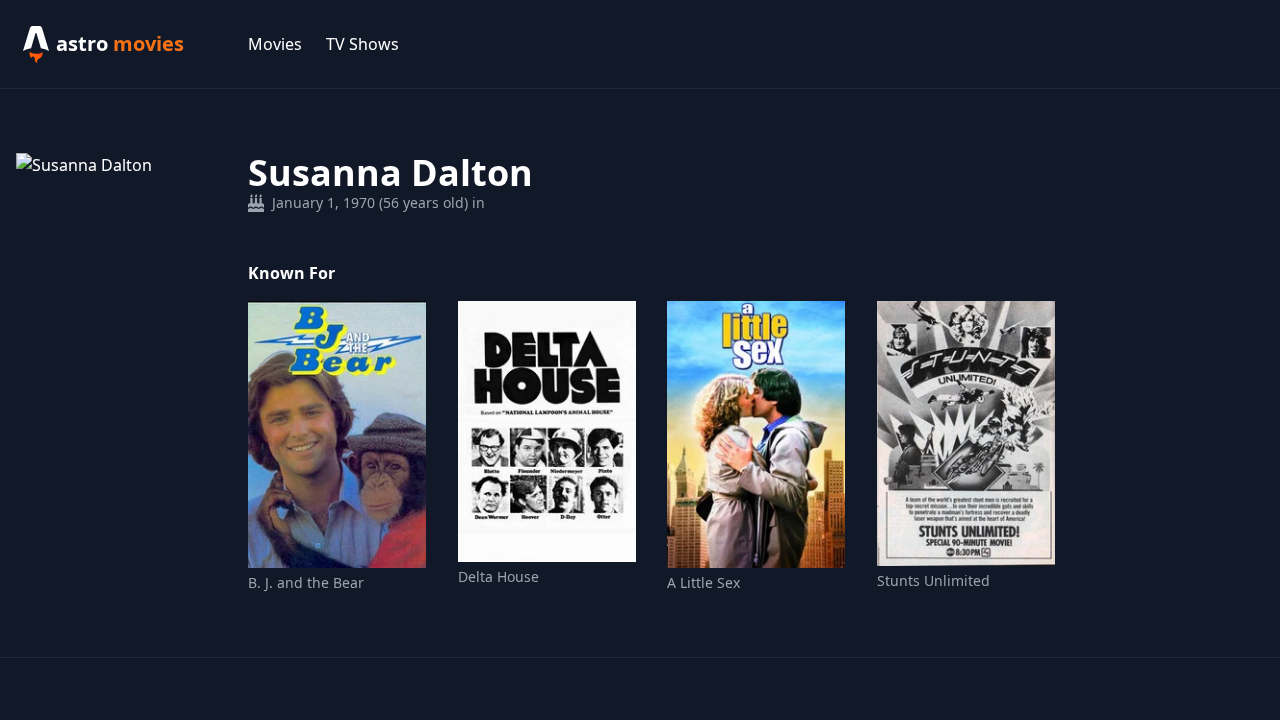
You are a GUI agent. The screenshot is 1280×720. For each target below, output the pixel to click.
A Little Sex (703, 582)
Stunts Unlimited (933, 580)
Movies (275, 44)
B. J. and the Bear (306, 582)
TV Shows (362, 44)
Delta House (498, 576)
